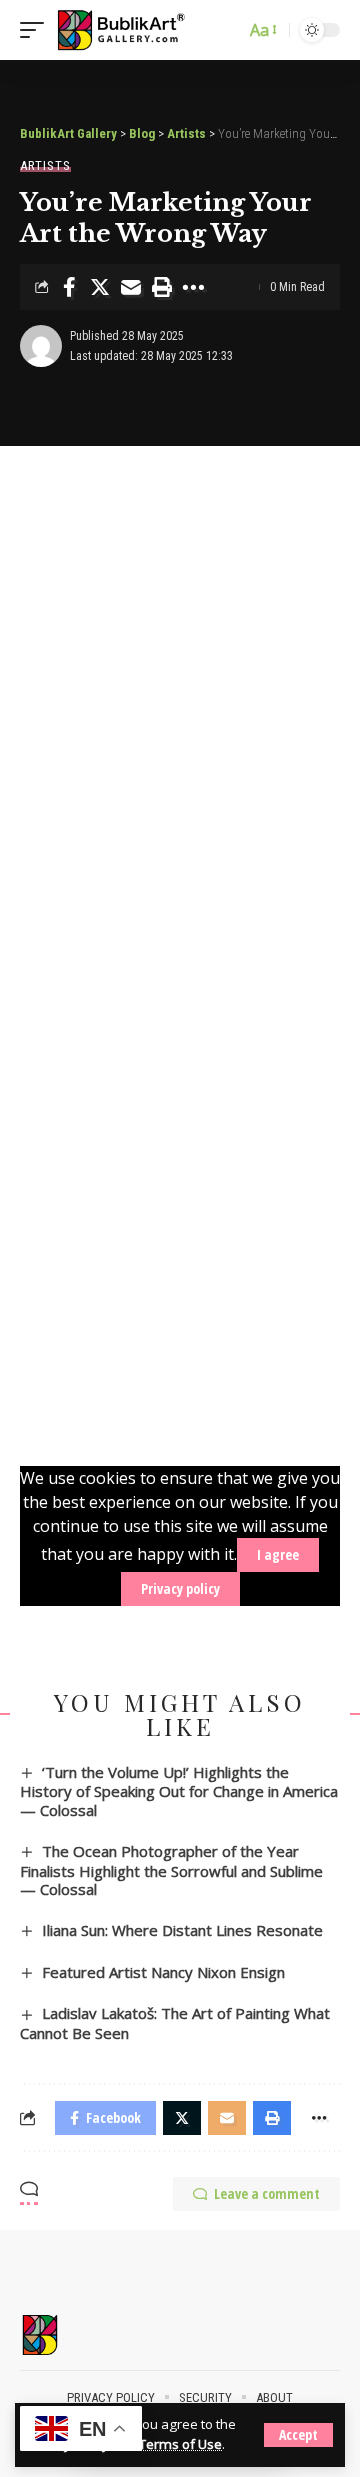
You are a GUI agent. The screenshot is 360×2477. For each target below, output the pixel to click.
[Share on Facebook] (69, 287)
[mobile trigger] (37, 30)
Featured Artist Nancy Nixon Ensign (163, 1972)
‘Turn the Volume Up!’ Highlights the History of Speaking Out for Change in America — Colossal (179, 1791)
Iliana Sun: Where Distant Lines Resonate (182, 1930)
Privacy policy (180, 1588)
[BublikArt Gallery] (132, 30)
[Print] (162, 287)
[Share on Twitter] (100, 287)
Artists (45, 165)
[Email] (131, 287)
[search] (225, 30)
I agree (278, 1554)
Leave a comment (267, 2193)
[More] (193, 287)
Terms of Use (180, 2444)
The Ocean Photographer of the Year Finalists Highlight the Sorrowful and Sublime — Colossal (171, 1870)
